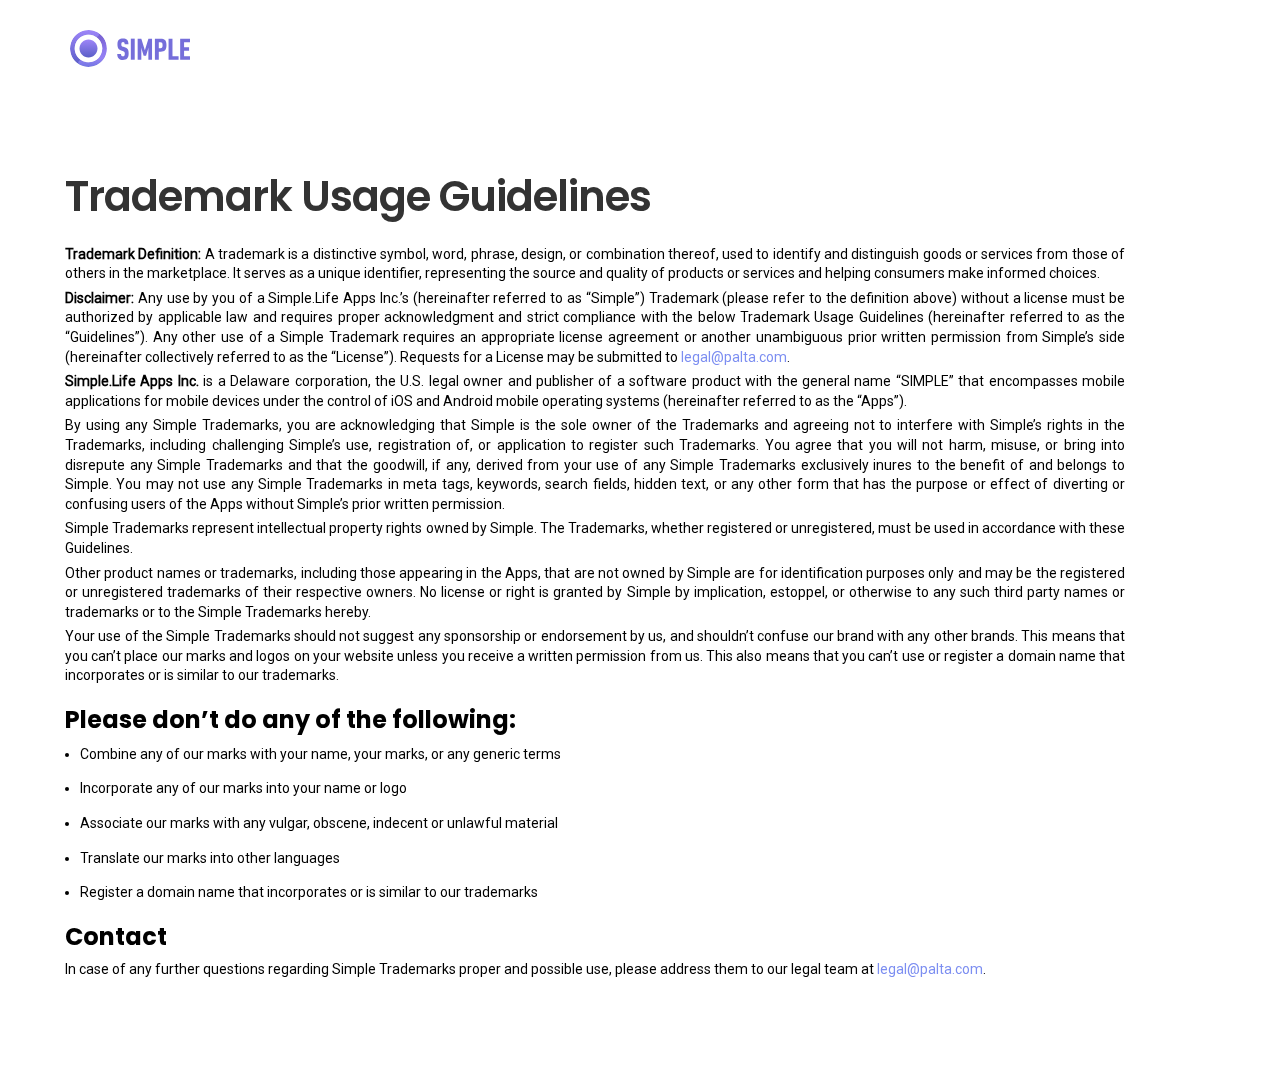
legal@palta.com (734, 357)
